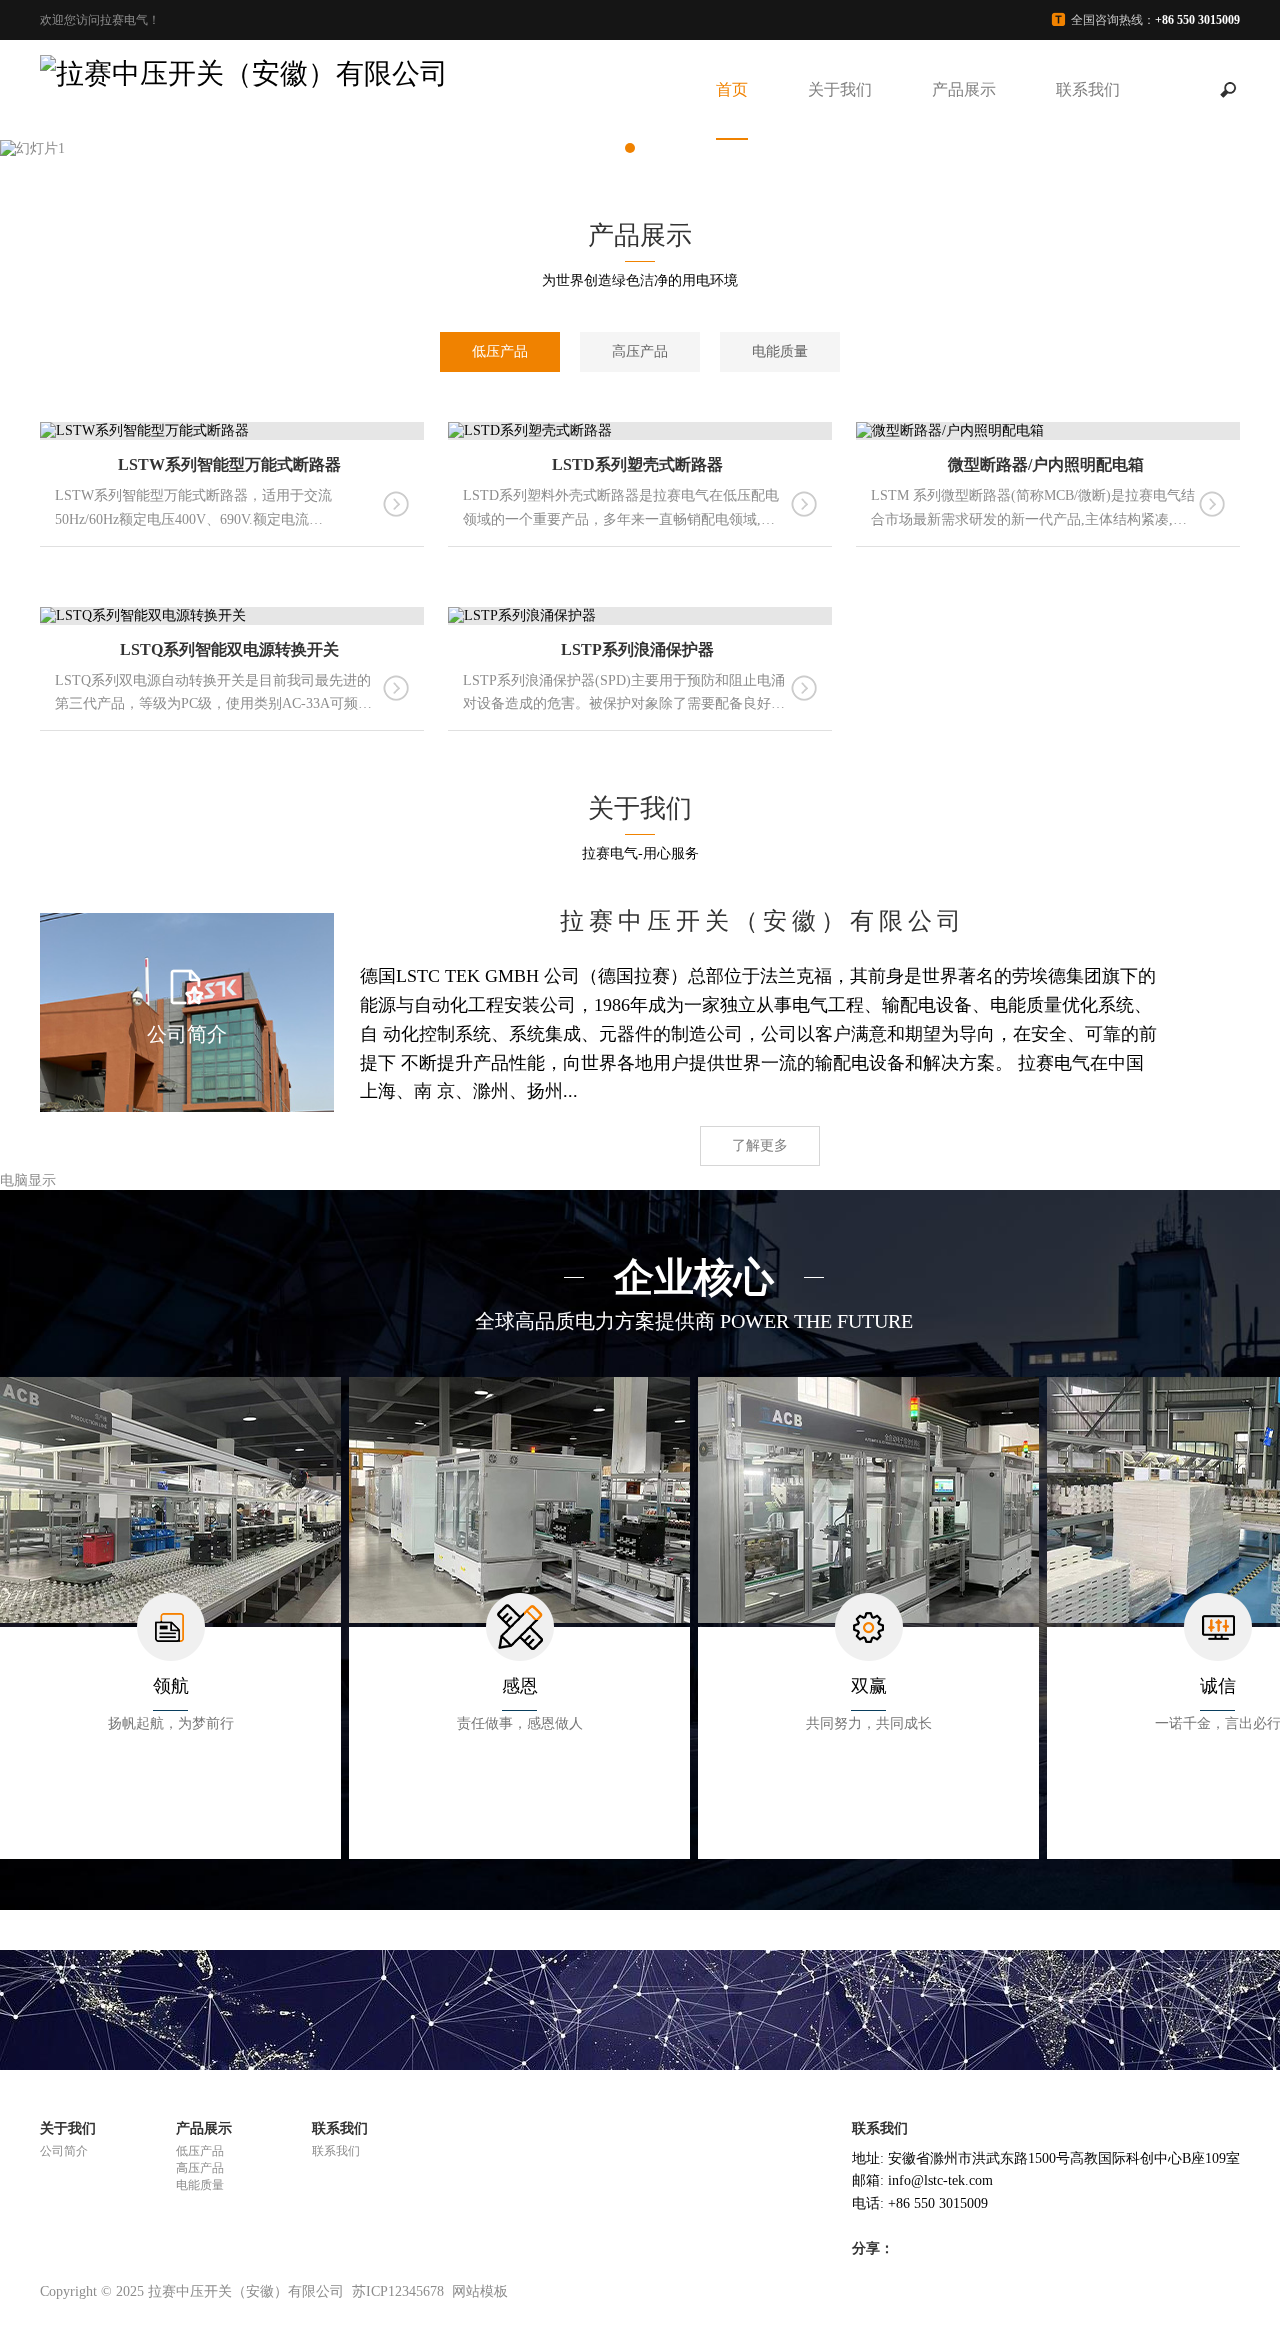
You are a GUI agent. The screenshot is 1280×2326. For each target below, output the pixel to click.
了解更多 (760, 1145)
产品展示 (964, 89)
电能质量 (780, 351)
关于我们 (840, 89)
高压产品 (640, 351)
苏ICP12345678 (398, 2291)
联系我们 (1088, 89)
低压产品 (500, 351)
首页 (732, 89)
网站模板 (480, 2291)
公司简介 (64, 2151)
